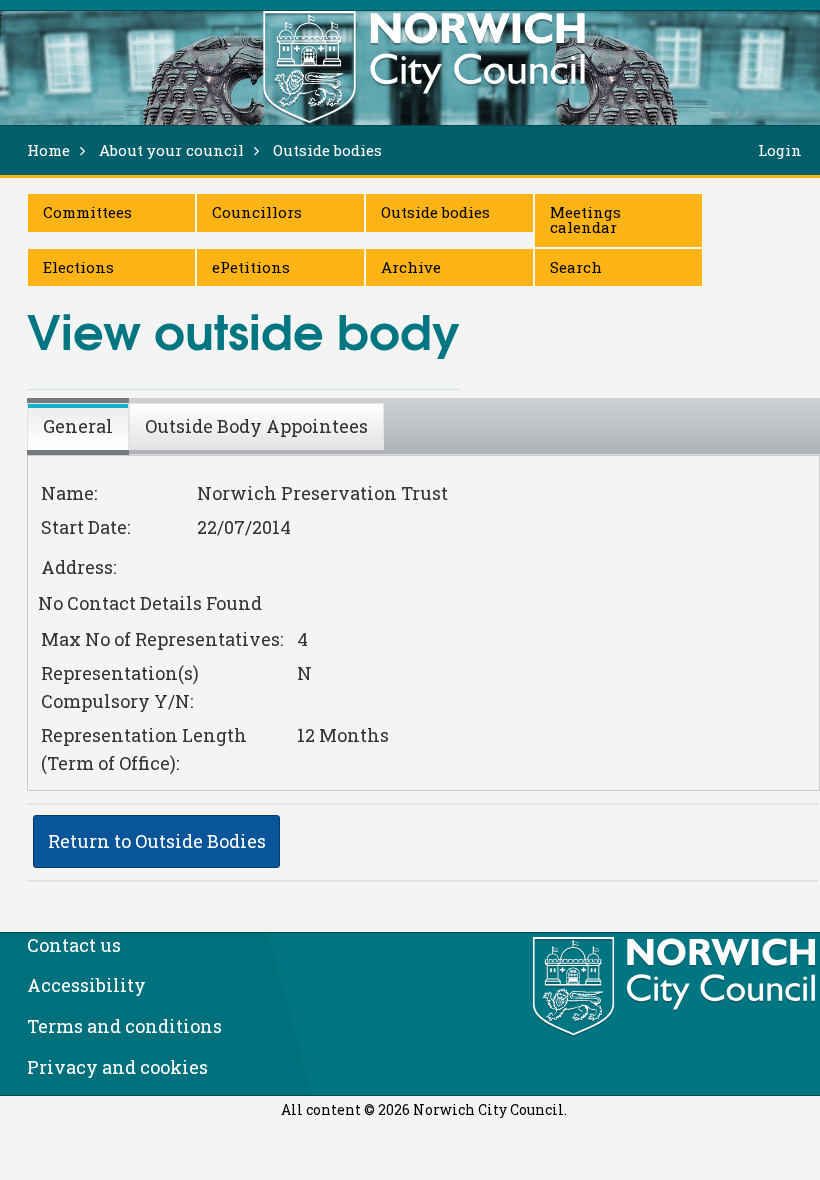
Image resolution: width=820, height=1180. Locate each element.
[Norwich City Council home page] (424, 67)
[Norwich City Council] (676, 987)
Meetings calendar (585, 219)
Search (576, 267)
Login (780, 150)
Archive (411, 267)
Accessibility (86, 985)
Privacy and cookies (117, 1067)
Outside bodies (435, 212)
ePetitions (251, 267)
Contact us (74, 945)
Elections (78, 267)
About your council (171, 150)
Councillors (257, 212)
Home (48, 150)
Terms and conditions (124, 1026)
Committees (87, 212)
